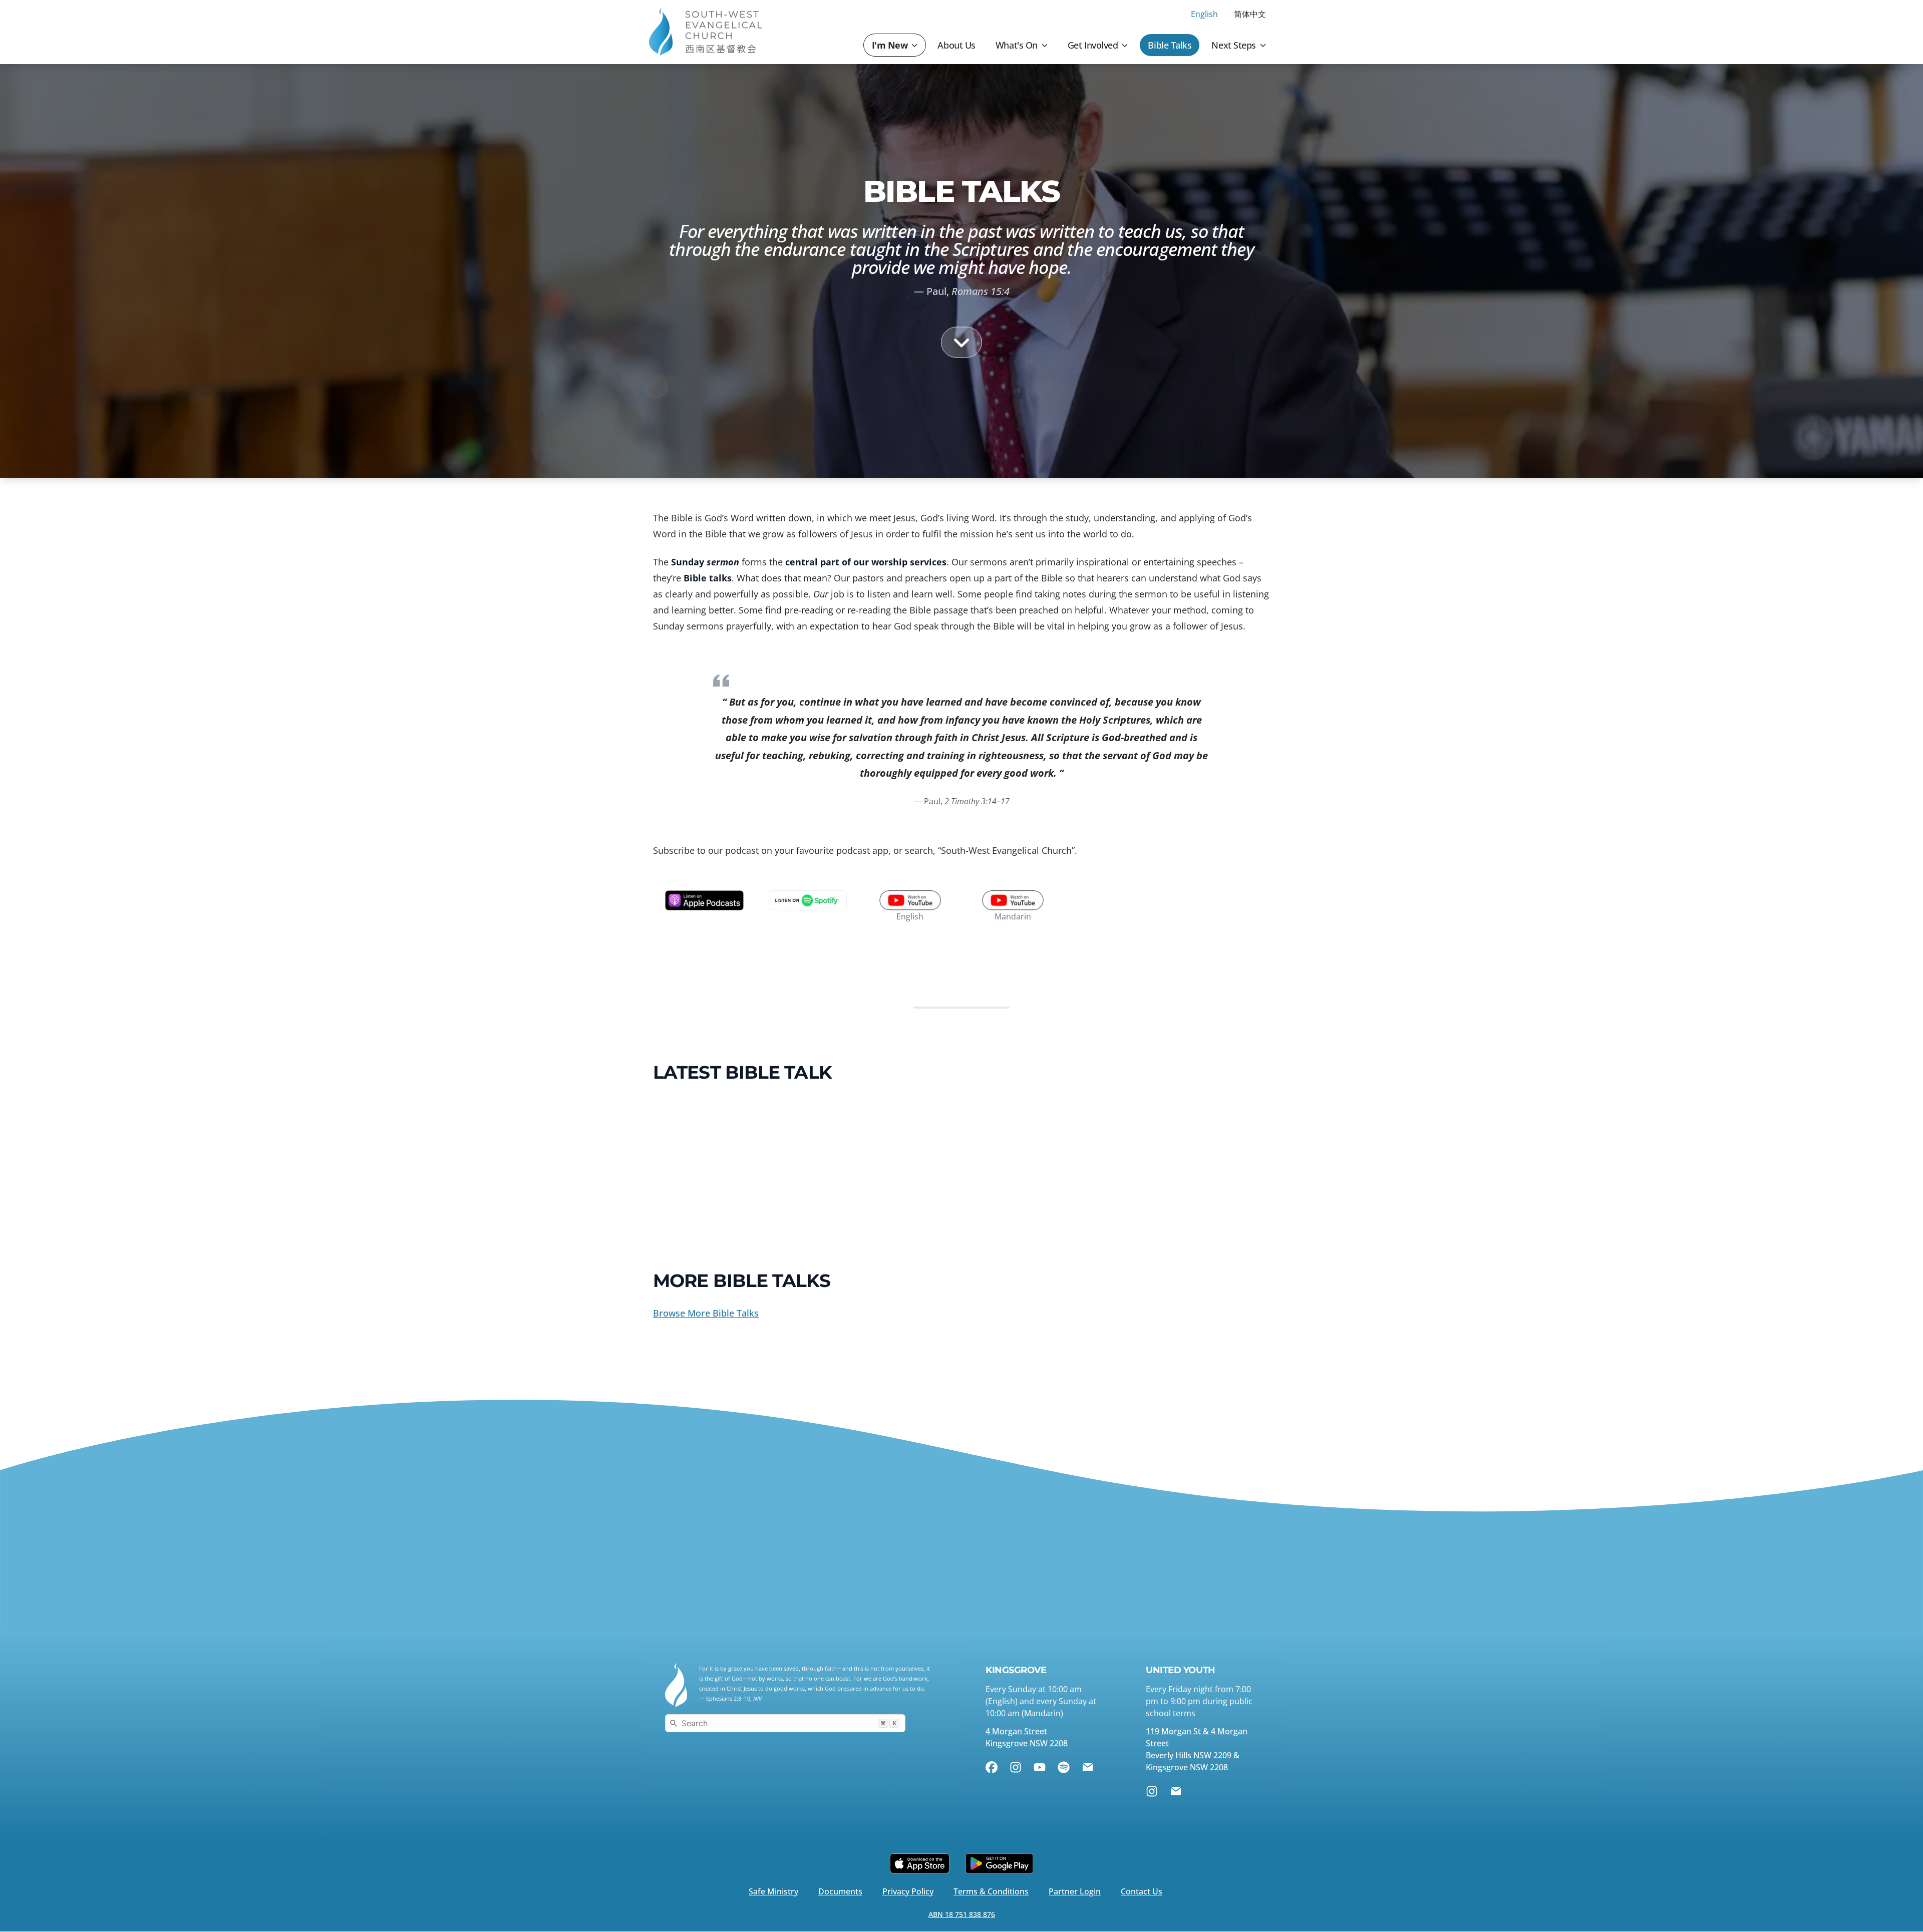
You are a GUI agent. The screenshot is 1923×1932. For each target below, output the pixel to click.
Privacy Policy (908, 1891)
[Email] (1088, 1767)
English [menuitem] (1204, 14)
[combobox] (785, 1723)
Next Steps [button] (1234, 45)
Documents (840, 1891)
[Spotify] (1064, 1767)
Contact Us (1142, 1891)
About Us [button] (956, 45)
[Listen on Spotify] (807, 900)
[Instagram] (1016, 1767)
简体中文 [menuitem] (1250, 14)
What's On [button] (1017, 45)
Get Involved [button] (1093, 45)
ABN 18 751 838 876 (962, 1914)
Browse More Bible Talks (706, 1313)
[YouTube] (1040, 1767)
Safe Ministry (773, 1891)
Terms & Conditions (991, 1891)
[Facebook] (992, 1767)
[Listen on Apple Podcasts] (704, 900)
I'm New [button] (890, 45)
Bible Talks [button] (1170, 45)
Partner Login (1075, 1891)
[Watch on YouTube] (910, 900)
